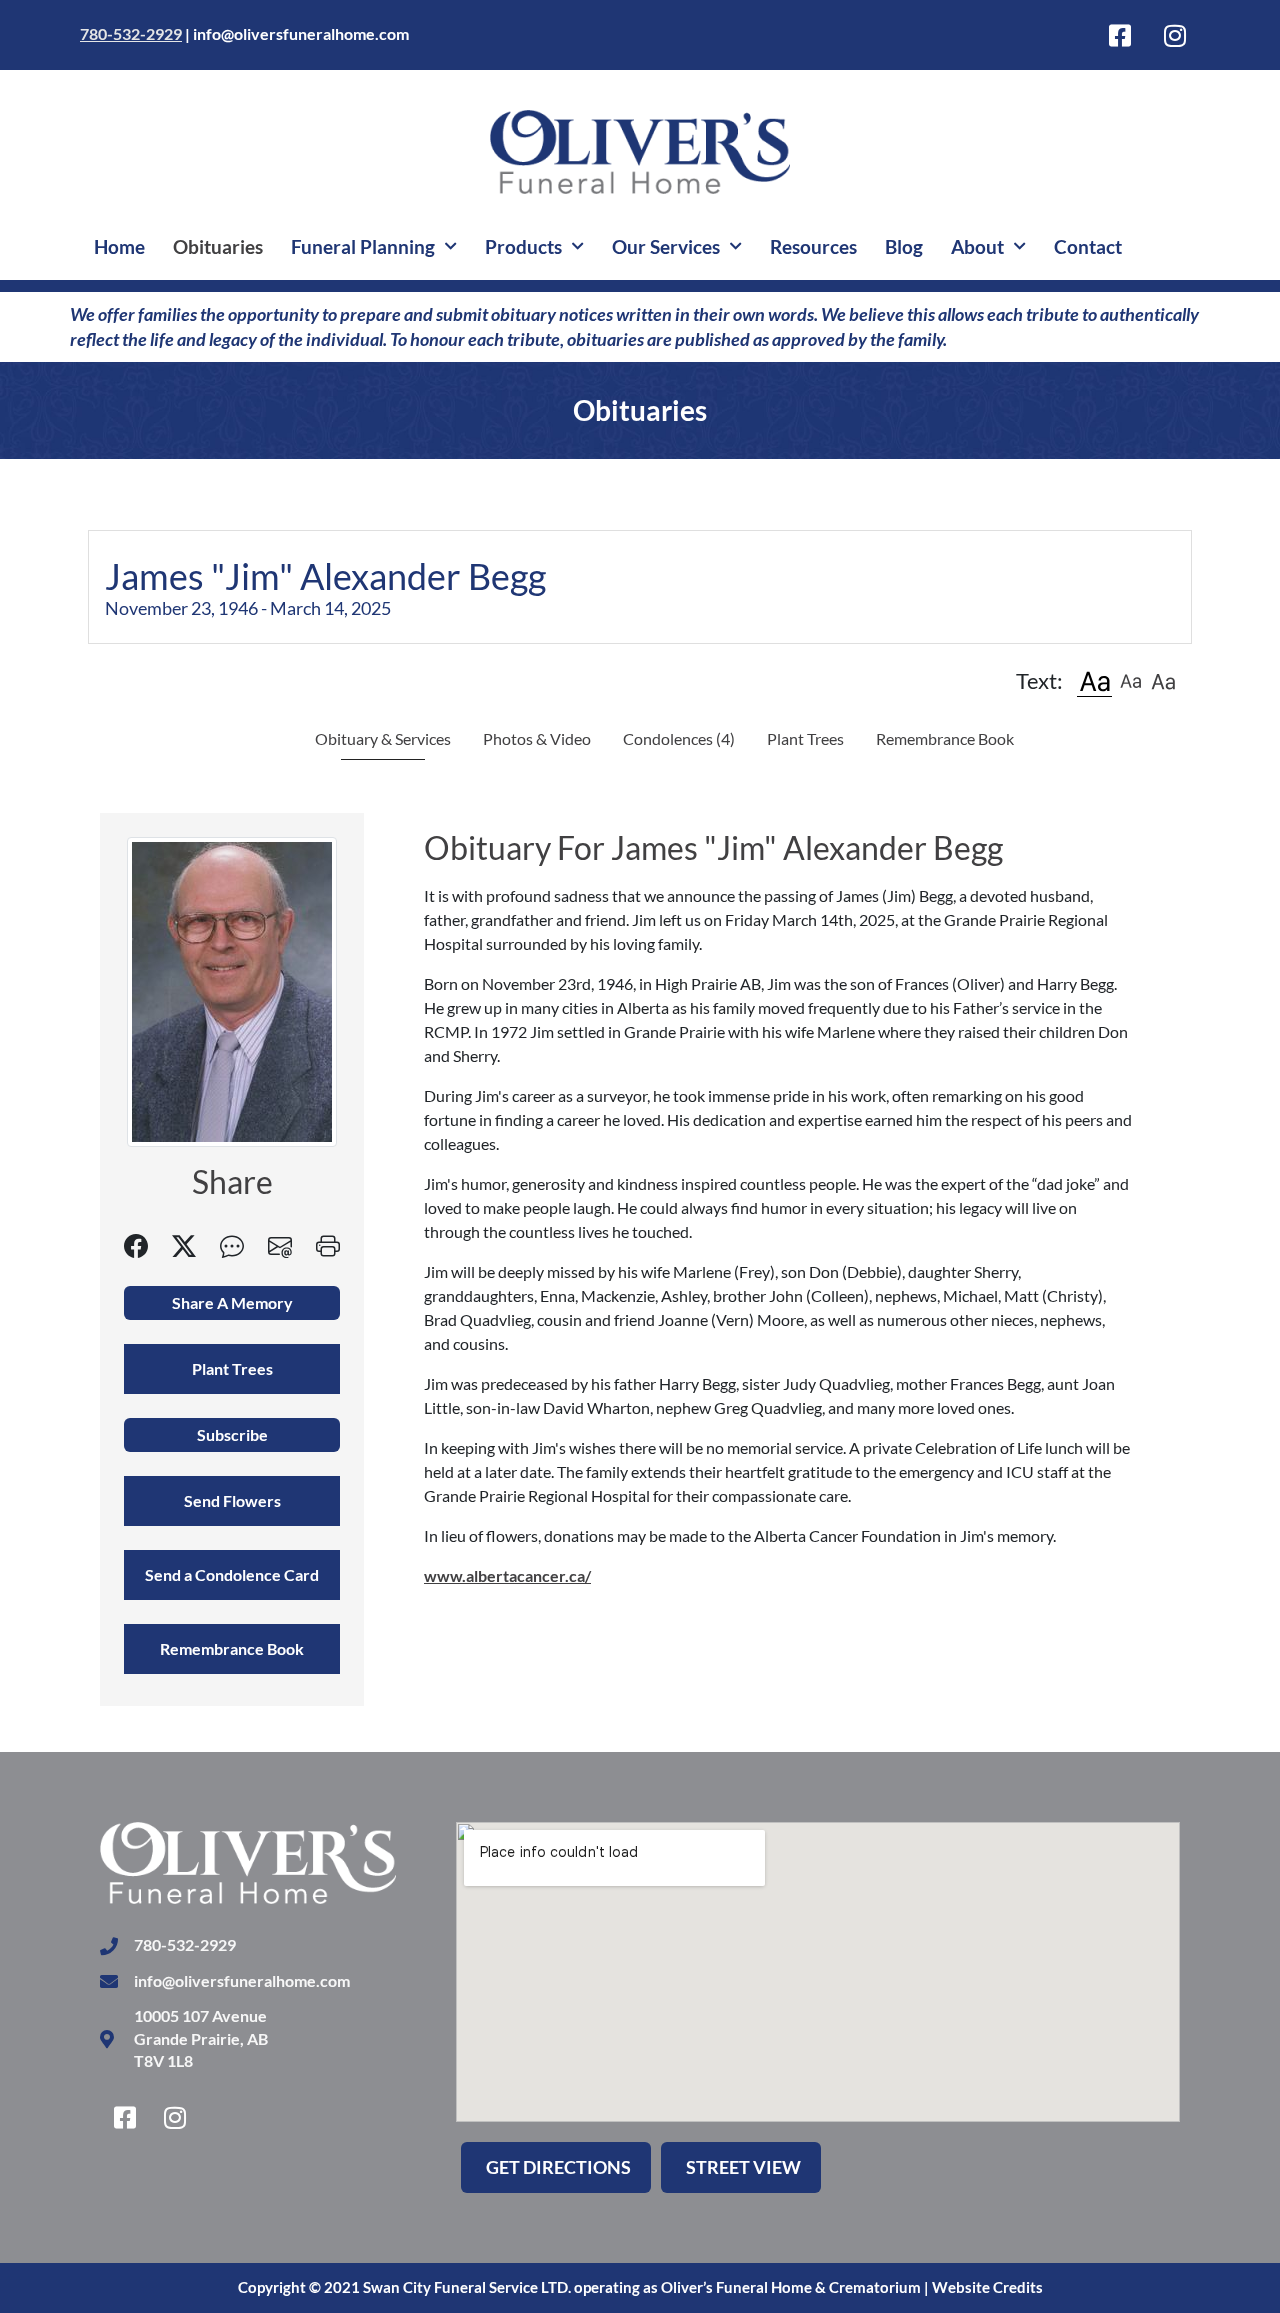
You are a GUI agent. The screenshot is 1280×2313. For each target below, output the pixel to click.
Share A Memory (232, 1302)
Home (119, 246)
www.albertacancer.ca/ (507, 1575)
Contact (1088, 246)
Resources (813, 246)
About (977, 246)
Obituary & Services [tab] (383, 738)
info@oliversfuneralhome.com (301, 33)
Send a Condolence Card (232, 1574)
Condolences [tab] (679, 738)
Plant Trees (805, 738)
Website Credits (987, 2287)
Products (523, 246)
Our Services (666, 246)
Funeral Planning (363, 246)
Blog (904, 246)
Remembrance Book (945, 738)
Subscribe (232, 1434)
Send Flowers (232, 1500)
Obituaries (218, 246)
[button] (1094, 680)
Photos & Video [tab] (537, 738)
